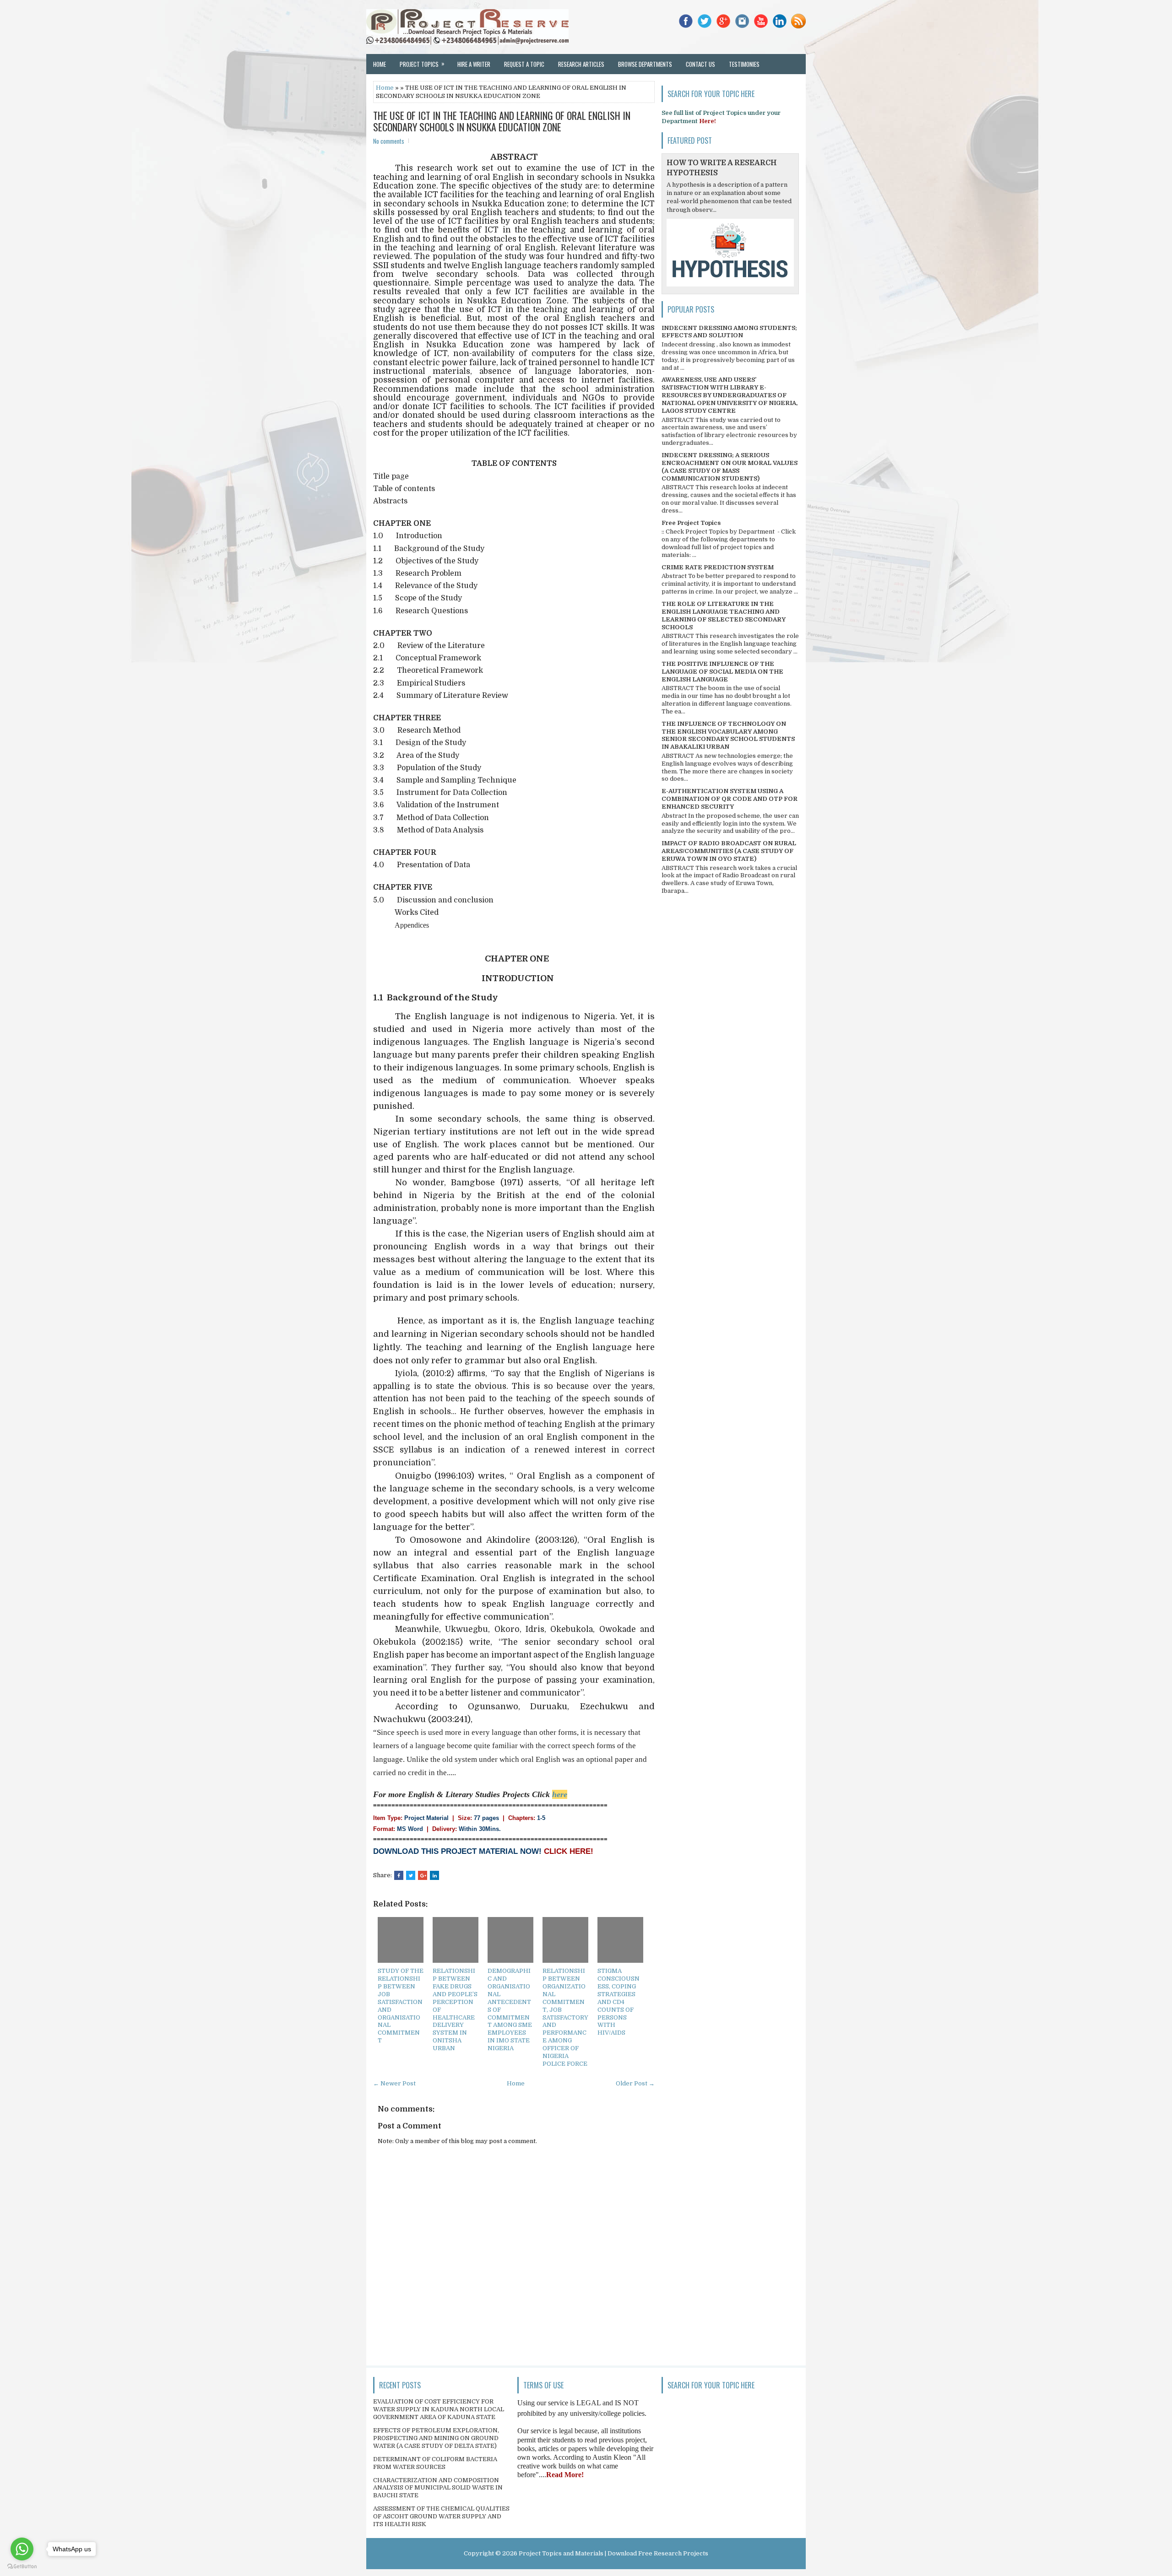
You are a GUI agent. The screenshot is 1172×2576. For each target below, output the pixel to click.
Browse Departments (645, 64)
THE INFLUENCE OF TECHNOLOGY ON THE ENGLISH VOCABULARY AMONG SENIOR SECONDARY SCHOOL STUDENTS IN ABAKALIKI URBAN (728, 735)
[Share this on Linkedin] (434, 1875)
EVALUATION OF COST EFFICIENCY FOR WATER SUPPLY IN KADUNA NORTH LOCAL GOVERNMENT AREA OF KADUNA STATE (439, 2409)
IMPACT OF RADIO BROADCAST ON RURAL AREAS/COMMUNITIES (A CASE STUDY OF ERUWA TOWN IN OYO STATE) (729, 851)
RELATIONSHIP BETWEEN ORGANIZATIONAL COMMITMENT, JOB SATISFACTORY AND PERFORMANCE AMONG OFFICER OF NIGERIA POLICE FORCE (565, 2017)
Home (380, 64)
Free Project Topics (691, 523)
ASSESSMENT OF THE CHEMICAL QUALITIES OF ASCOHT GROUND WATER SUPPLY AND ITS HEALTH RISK (441, 2516)
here (560, 1794)
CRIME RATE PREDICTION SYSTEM (718, 567)
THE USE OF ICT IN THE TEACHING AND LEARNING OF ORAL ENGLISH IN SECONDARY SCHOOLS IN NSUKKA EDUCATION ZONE (502, 121)
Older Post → (635, 2083)
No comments (389, 141)
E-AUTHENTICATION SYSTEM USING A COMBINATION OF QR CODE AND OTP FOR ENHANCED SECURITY (730, 799)
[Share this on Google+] (423, 1875)
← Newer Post (394, 2083)
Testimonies (744, 64)
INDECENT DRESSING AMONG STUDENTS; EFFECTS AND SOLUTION (729, 332)
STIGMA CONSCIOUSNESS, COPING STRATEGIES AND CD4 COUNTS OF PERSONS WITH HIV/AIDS (619, 2002)
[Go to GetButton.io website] (22, 2567)
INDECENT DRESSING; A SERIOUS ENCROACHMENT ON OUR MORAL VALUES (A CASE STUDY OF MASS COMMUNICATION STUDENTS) (730, 467)
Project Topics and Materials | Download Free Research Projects (613, 2553)
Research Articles (581, 64)
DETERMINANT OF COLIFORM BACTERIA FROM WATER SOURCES (435, 2463)
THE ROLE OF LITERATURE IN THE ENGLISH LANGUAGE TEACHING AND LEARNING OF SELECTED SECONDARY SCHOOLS (724, 616)
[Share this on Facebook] (399, 1875)
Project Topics (422, 64)
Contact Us (700, 64)
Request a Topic (524, 64)
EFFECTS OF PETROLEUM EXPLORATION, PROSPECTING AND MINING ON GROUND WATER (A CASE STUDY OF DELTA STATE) (436, 2438)
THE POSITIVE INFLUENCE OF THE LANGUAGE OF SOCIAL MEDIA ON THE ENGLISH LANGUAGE (722, 672)
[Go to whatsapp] (22, 2549)
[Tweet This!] (411, 1875)
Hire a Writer (474, 64)
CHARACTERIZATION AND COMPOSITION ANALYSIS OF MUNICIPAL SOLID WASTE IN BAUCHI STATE (438, 2488)
